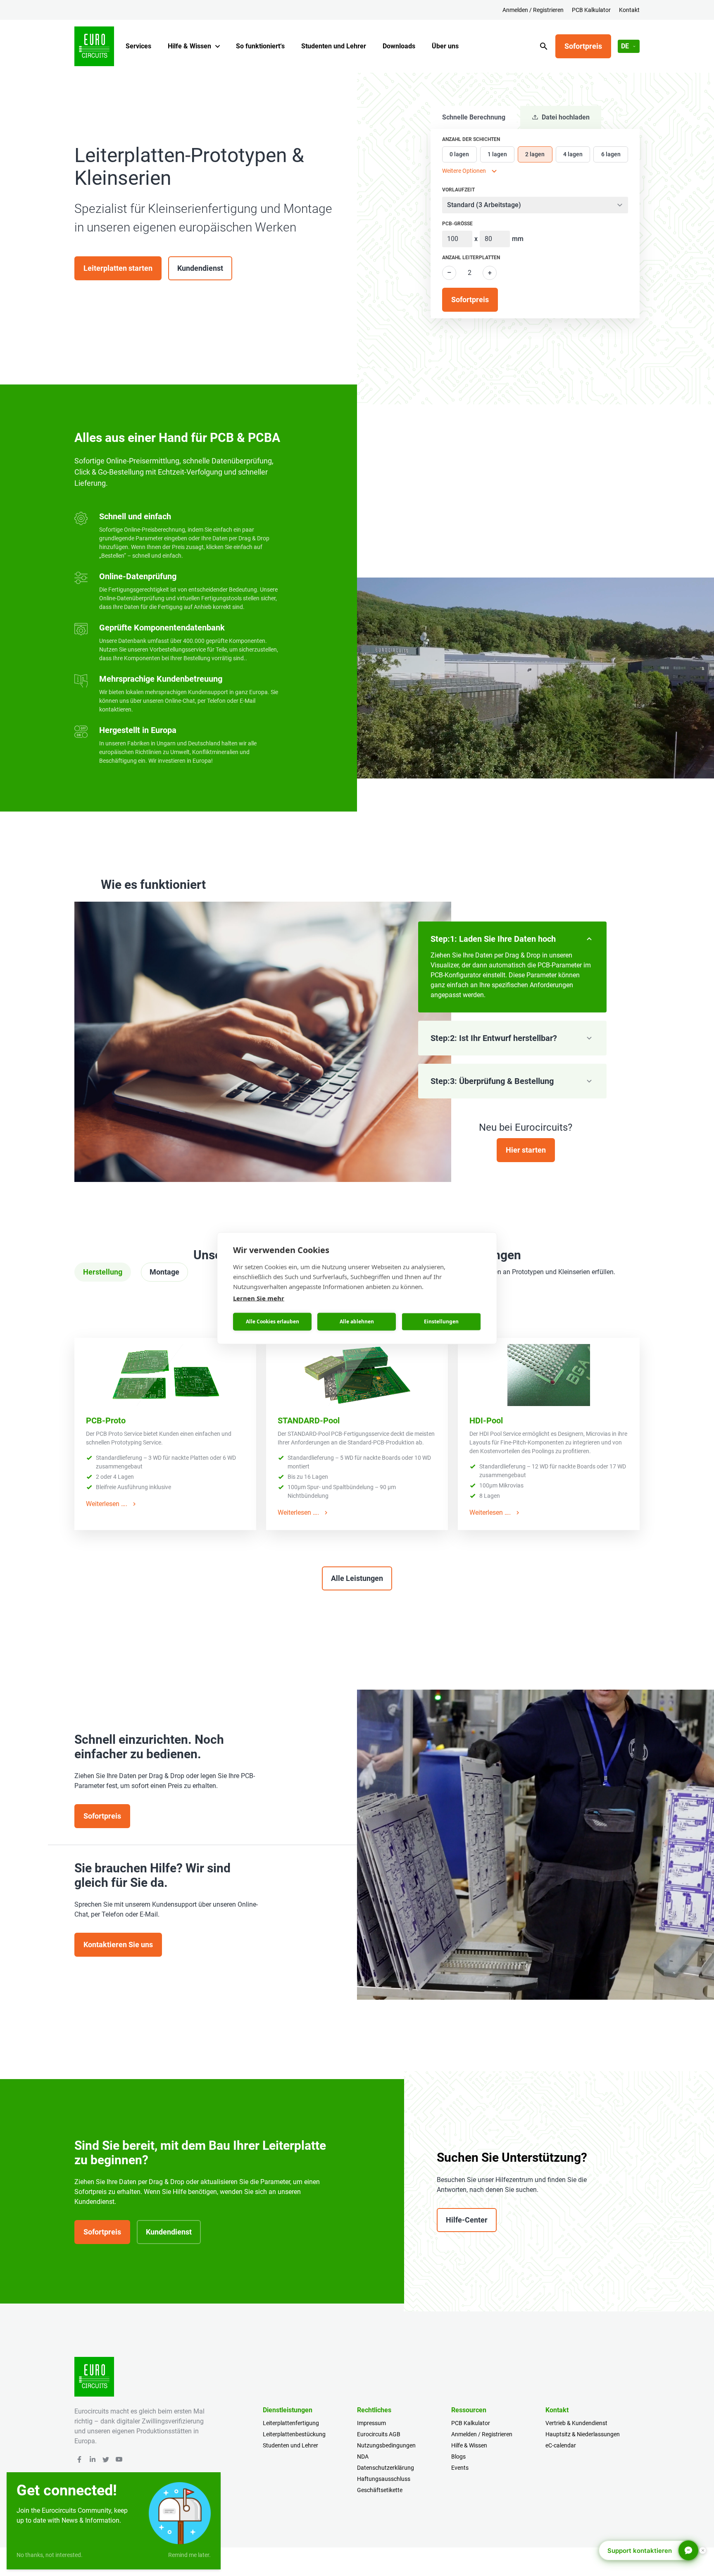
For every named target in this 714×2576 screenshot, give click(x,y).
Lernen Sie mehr (259, 1298)
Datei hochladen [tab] (566, 117)
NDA (363, 2457)
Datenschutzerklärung (386, 2468)
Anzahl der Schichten (471, 139)
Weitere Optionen (464, 171)
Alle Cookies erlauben (273, 1321)
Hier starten (526, 1150)
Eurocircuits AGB (379, 2434)
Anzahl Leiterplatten (471, 258)
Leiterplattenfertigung (291, 2423)
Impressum (371, 2423)
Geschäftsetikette (380, 2490)
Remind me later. (189, 2555)
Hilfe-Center (467, 2220)
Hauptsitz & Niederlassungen (583, 2434)
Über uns (445, 46)
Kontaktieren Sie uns (118, 1945)
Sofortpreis (583, 46)
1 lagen (497, 154)
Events (460, 2468)
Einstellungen (441, 1321)
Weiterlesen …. (107, 1504)
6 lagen (611, 154)
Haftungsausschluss (384, 2479)
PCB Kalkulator (591, 10)
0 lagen (459, 154)
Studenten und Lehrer (334, 46)
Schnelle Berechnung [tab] (474, 117)
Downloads (399, 46)
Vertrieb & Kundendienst (576, 2423)
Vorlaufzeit (458, 190)
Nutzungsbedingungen (386, 2445)
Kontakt (629, 10)
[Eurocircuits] (94, 46)
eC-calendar (561, 2445)
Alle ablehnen (357, 1321)
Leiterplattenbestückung (294, 2434)
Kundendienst (200, 268)
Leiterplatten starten (118, 268)
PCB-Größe (457, 224)
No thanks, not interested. (50, 2555)
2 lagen (535, 154)
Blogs (458, 2457)
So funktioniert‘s (260, 46)
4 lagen (573, 154)
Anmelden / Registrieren (533, 10)
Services (138, 46)
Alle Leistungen (357, 1578)
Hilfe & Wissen (189, 46)
